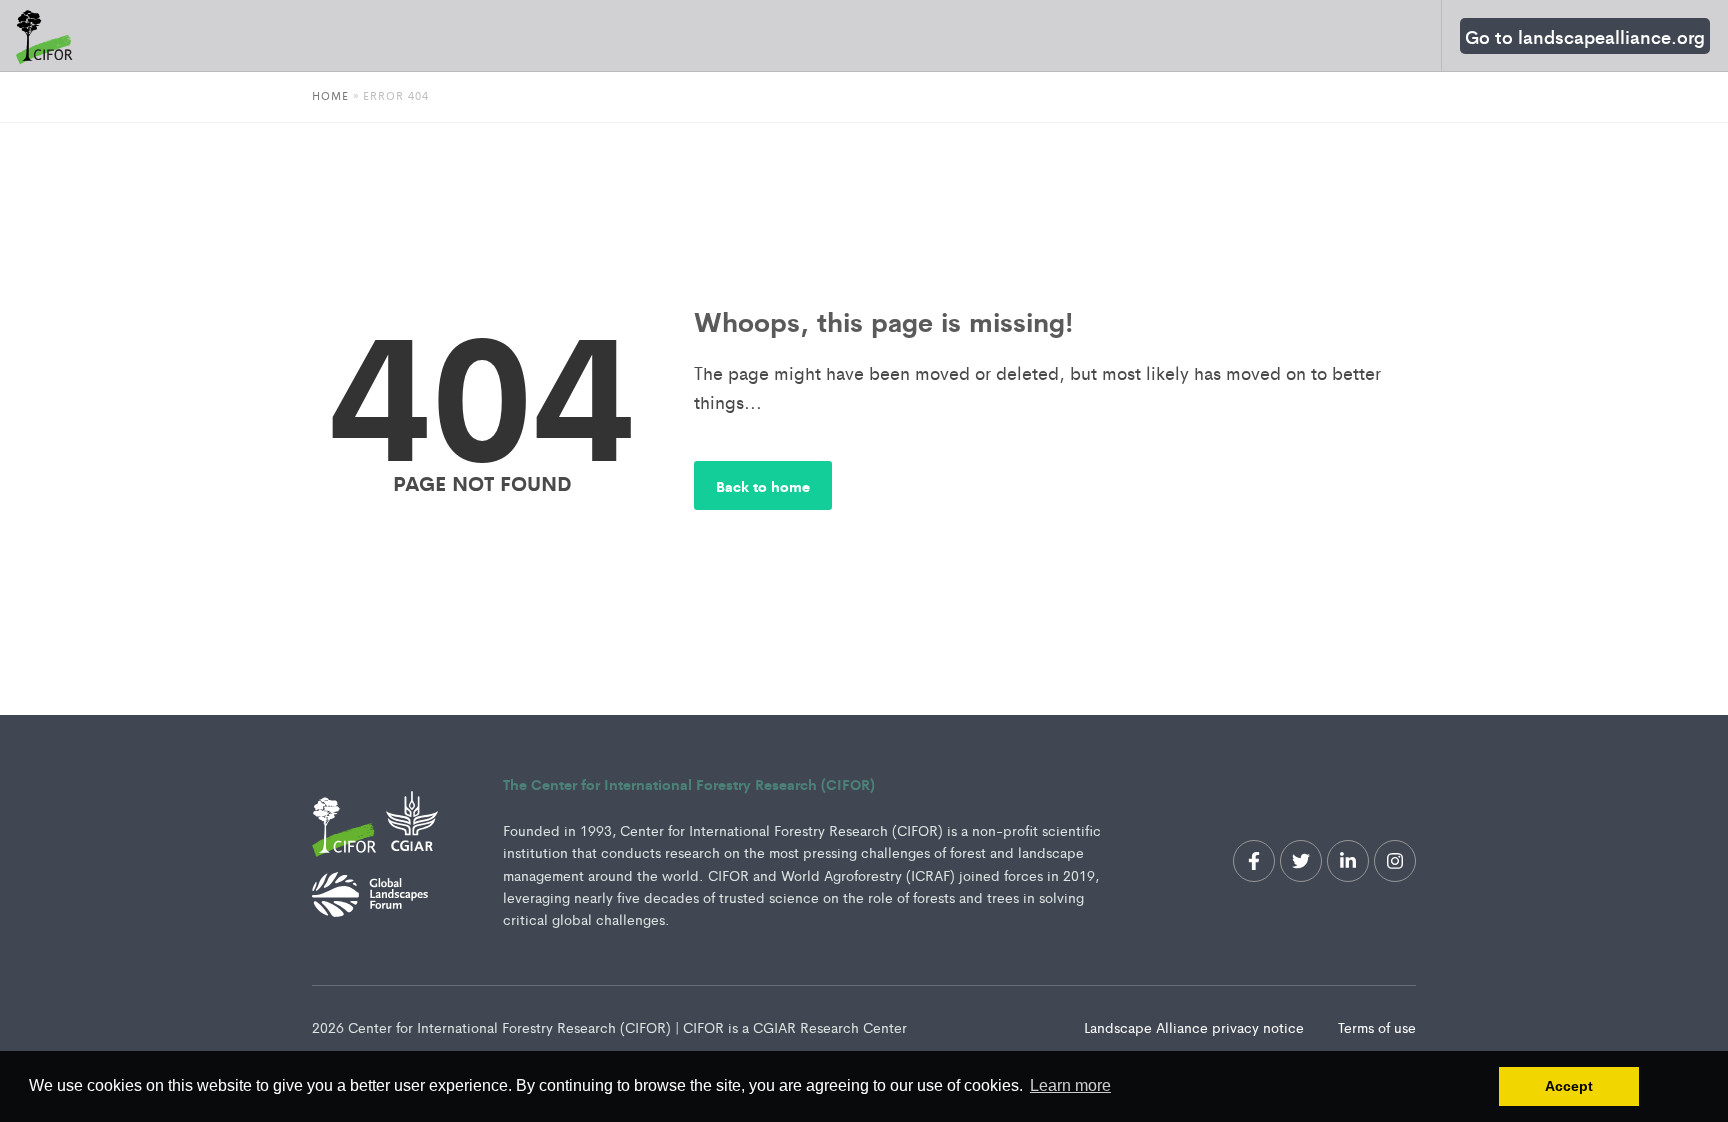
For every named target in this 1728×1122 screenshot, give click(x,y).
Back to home (763, 485)
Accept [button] (1569, 1086)
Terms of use (1377, 1027)
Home (330, 95)
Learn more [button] (1070, 1085)
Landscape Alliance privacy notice (1196, 1027)
